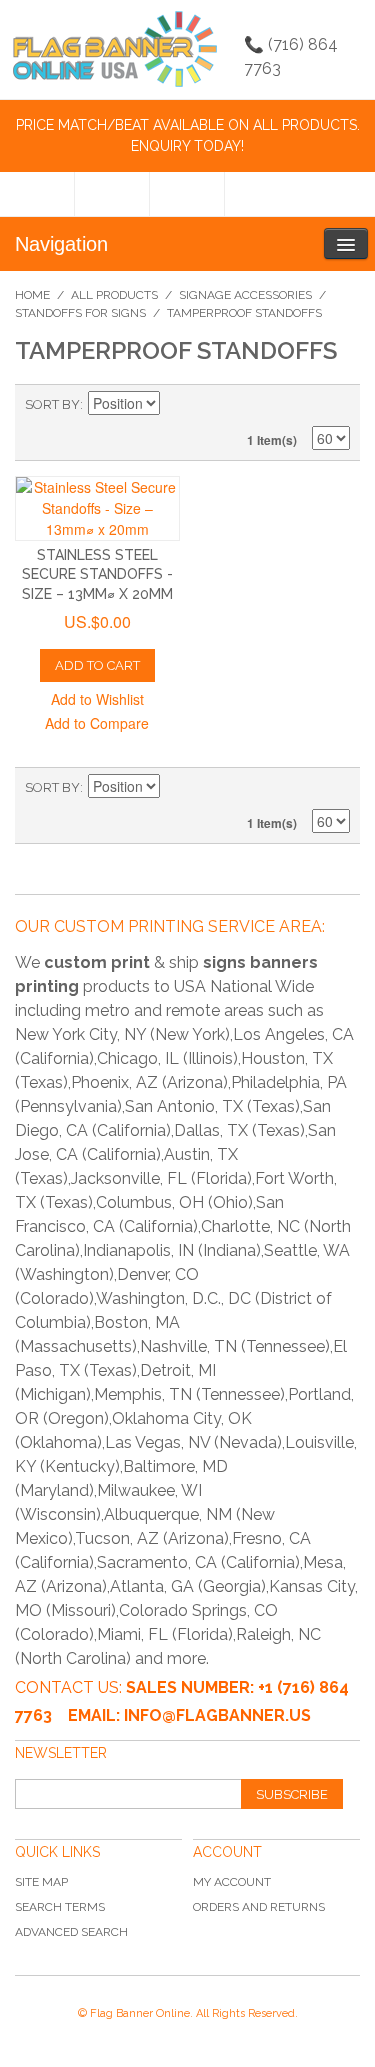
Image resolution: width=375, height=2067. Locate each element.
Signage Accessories (245, 295)
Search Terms (60, 1907)
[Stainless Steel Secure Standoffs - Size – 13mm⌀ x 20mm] (97, 508)
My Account (232, 1882)
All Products (114, 295)
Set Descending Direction (178, 405)
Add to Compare (97, 723)
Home (32, 295)
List (335, 405)
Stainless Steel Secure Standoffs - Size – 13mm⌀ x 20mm (97, 574)
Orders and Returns (259, 1907)
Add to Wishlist (97, 699)
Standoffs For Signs (80, 313)
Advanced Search (71, 1932)
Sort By (52, 404)
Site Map (41, 1882)
